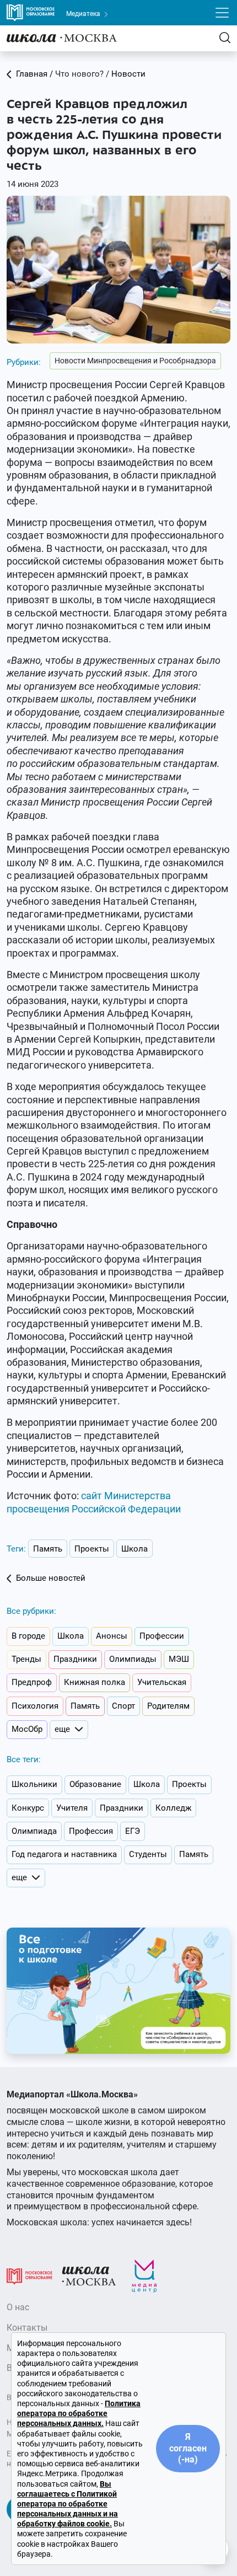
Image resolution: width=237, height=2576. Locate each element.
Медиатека (84, 14)
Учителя (72, 1808)
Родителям (168, 1706)
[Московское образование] (29, 2276)
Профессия (91, 1831)
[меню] (222, 13)
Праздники (75, 1659)
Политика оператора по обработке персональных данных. (79, 2413)
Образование (95, 1784)
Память (48, 1549)
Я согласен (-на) (188, 2448)
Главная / (34, 74)
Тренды (26, 1659)
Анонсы (112, 1636)
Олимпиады (133, 1659)
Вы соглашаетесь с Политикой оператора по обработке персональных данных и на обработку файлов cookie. (68, 2504)
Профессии (162, 1636)
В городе (28, 1636)
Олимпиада (34, 1831)
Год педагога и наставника (64, 1854)
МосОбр (27, 1729)
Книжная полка (95, 1682)
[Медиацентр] (144, 2276)
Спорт (123, 1706)
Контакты (27, 2328)
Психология (35, 1706)
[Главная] (62, 38)
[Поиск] (225, 38)
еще (62, 1729)
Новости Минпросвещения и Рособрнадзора (135, 361)
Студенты (148, 1854)
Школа (134, 1549)
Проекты (92, 1549)
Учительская (162, 1682)
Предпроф (32, 1682)
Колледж (173, 1808)
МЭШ (179, 1659)
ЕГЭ (133, 1831)
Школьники (34, 1784)
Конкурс (28, 1808)
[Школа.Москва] (89, 2276)
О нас (18, 2307)
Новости (128, 74)
